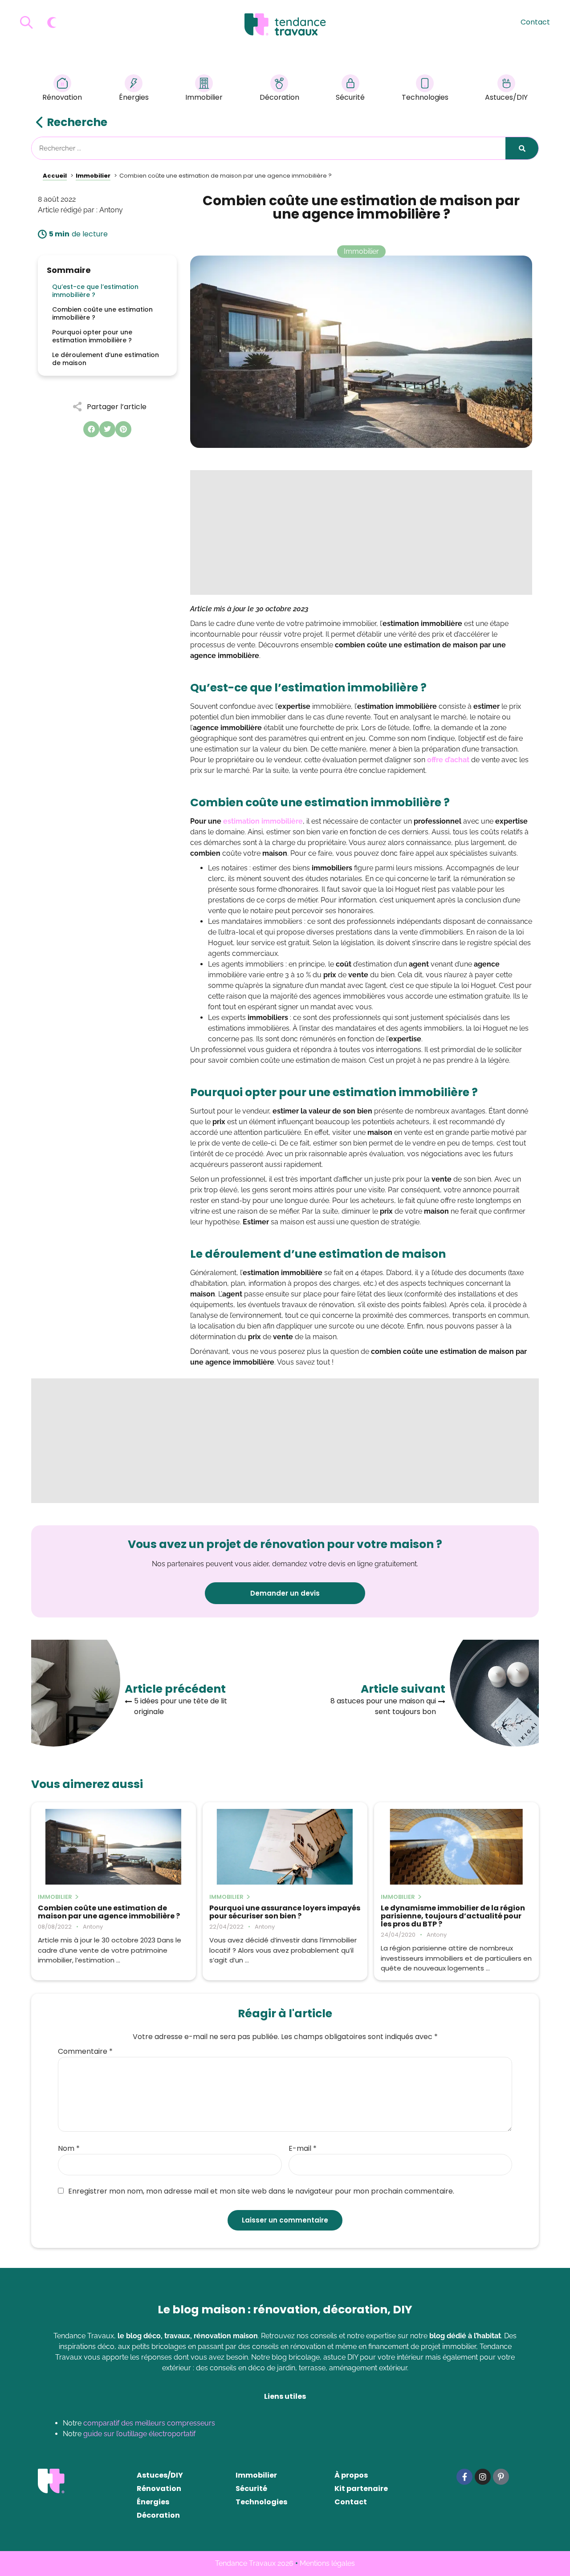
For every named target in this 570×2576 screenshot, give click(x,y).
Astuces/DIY (506, 97)
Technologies (425, 97)
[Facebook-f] (464, 2477)
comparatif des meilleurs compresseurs (149, 2423)
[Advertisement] (361, 532)
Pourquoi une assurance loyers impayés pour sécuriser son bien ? (285, 1912)
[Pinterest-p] (501, 2477)
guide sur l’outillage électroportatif (139, 2434)
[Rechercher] (522, 148)
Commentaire (85, 2052)
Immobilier (204, 97)
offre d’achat (448, 760)
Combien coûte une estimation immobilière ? (102, 313)
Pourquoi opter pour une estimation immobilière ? (92, 336)
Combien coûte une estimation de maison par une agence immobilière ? (109, 1912)
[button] (91, 429)
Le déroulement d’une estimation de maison (106, 359)
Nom (69, 2149)
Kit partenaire (361, 2489)
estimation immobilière (263, 821)
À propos (351, 2475)
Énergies (134, 97)
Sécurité (350, 97)
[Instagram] (483, 2477)
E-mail (303, 2149)
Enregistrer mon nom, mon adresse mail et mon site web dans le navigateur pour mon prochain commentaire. (261, 2191)
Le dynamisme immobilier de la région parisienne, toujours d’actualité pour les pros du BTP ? (453, 1916)
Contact (535, 22)
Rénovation (62, 97)
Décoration (279, 97)
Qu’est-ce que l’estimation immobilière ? (95, 291)
